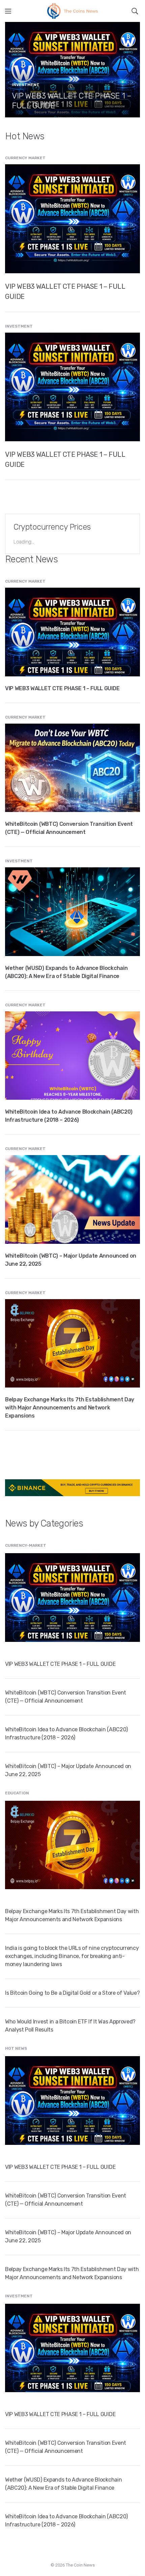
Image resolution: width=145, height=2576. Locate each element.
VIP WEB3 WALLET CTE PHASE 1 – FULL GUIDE (62, 688)
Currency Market (25, 158)
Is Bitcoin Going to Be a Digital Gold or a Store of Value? (72, 1993)
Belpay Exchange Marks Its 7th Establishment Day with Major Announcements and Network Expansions (70, 1408)
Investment (26, 85)
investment (19, 326)
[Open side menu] (8, 11)
